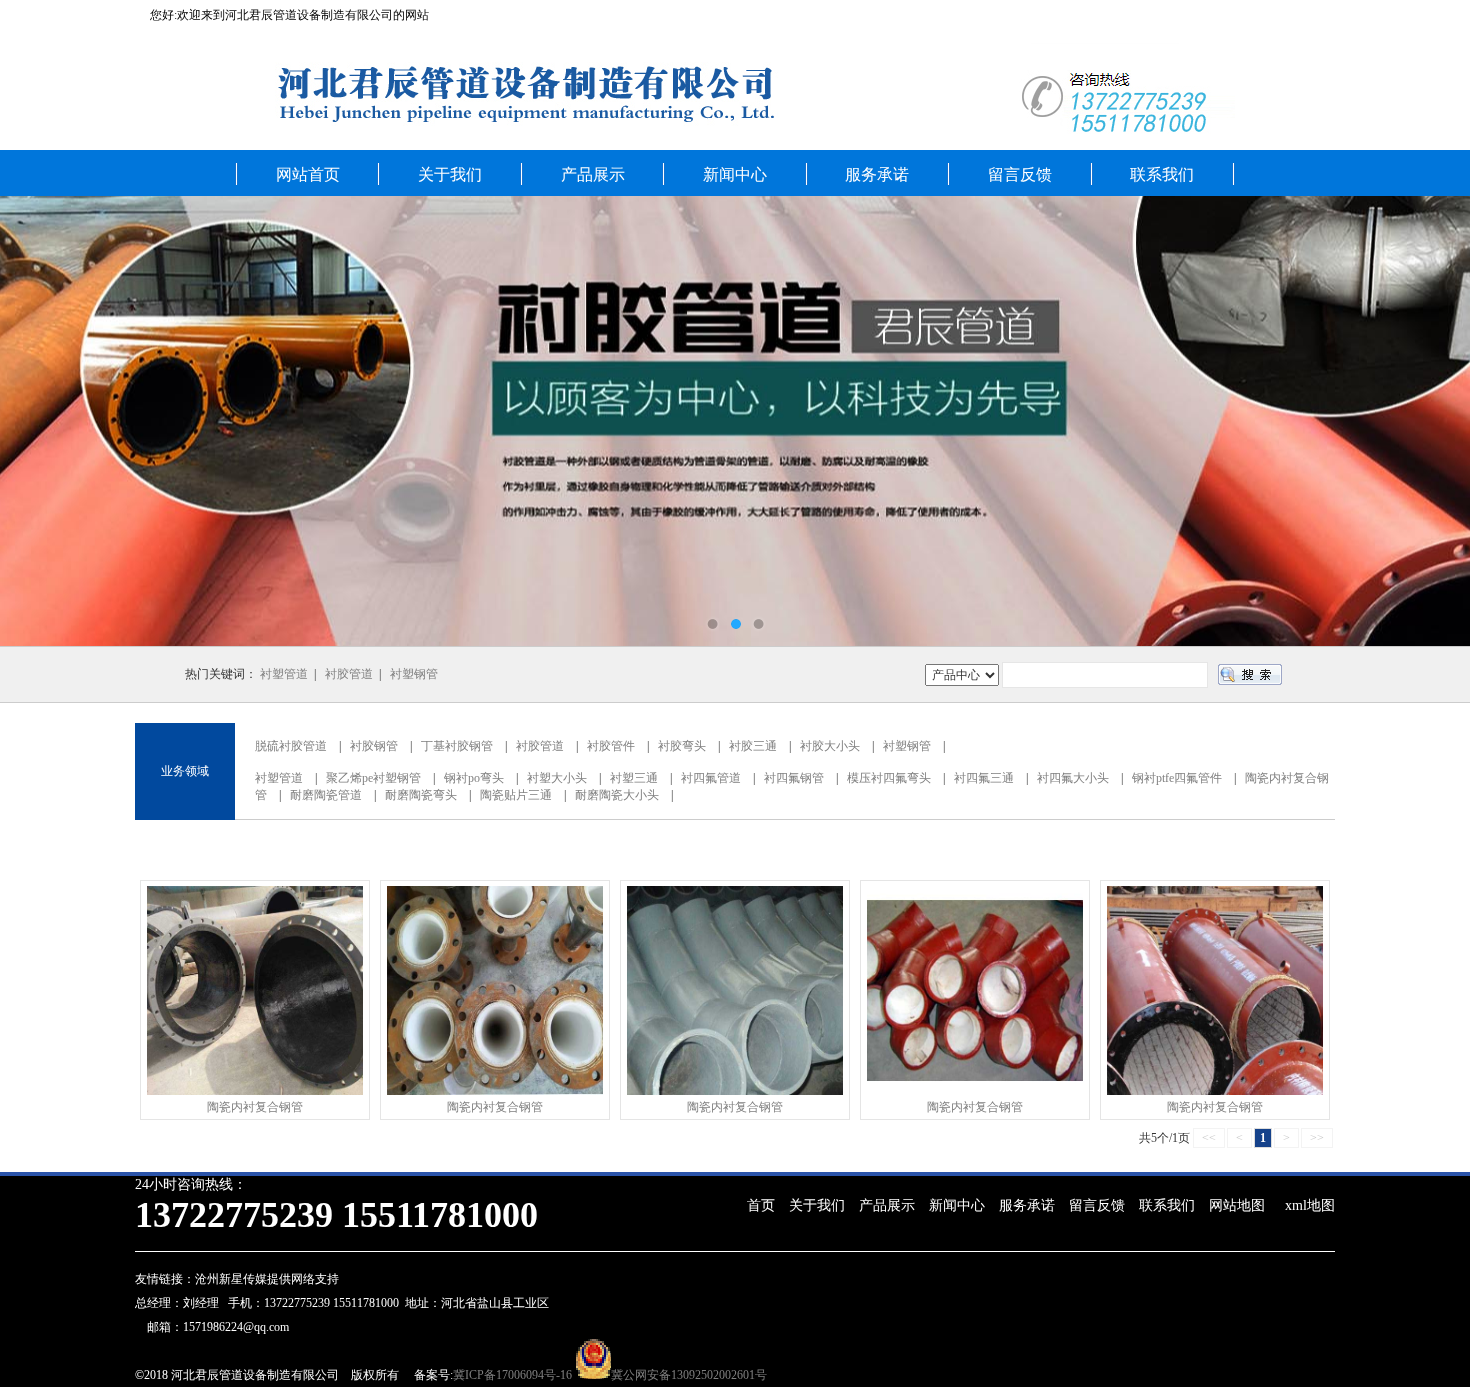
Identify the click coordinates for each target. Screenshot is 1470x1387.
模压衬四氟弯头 (889, 778)
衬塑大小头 (557, 778)
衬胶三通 (753, 746)
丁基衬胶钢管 (457, 746)
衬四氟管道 (711, 778)
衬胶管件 (611, 746)
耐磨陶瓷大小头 (617, 795)
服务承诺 (877, 174)
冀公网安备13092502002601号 (689, 1375)
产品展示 (593, 174)
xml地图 (1310, 1205)
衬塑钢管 (414, 674)
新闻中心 (735, 174)
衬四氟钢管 (794, 778)
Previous (35, 421)
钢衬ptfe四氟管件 (1177, 778)
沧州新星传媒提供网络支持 (267, 1279)
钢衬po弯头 (474, 778)
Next (1435, 421)
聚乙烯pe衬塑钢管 (373, 778)
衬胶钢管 (374, 746)
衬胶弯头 (682, 746)
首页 (761, 1205)
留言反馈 (1020, 174)
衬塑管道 (284, 674)
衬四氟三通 (984, 778)
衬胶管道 (349, 674)
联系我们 (1162, 174)
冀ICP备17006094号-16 (512, 1375)
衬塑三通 (634, 778)
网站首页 (308, 174)
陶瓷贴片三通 (516, 795)
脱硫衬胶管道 (291, 746)
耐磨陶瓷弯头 (421, 795)
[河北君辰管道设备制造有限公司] (735, 421)
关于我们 (450, 174)
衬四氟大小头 (1073, 778)
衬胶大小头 (830, 746)
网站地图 (1237, 1205)
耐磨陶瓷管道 (326, 795)
